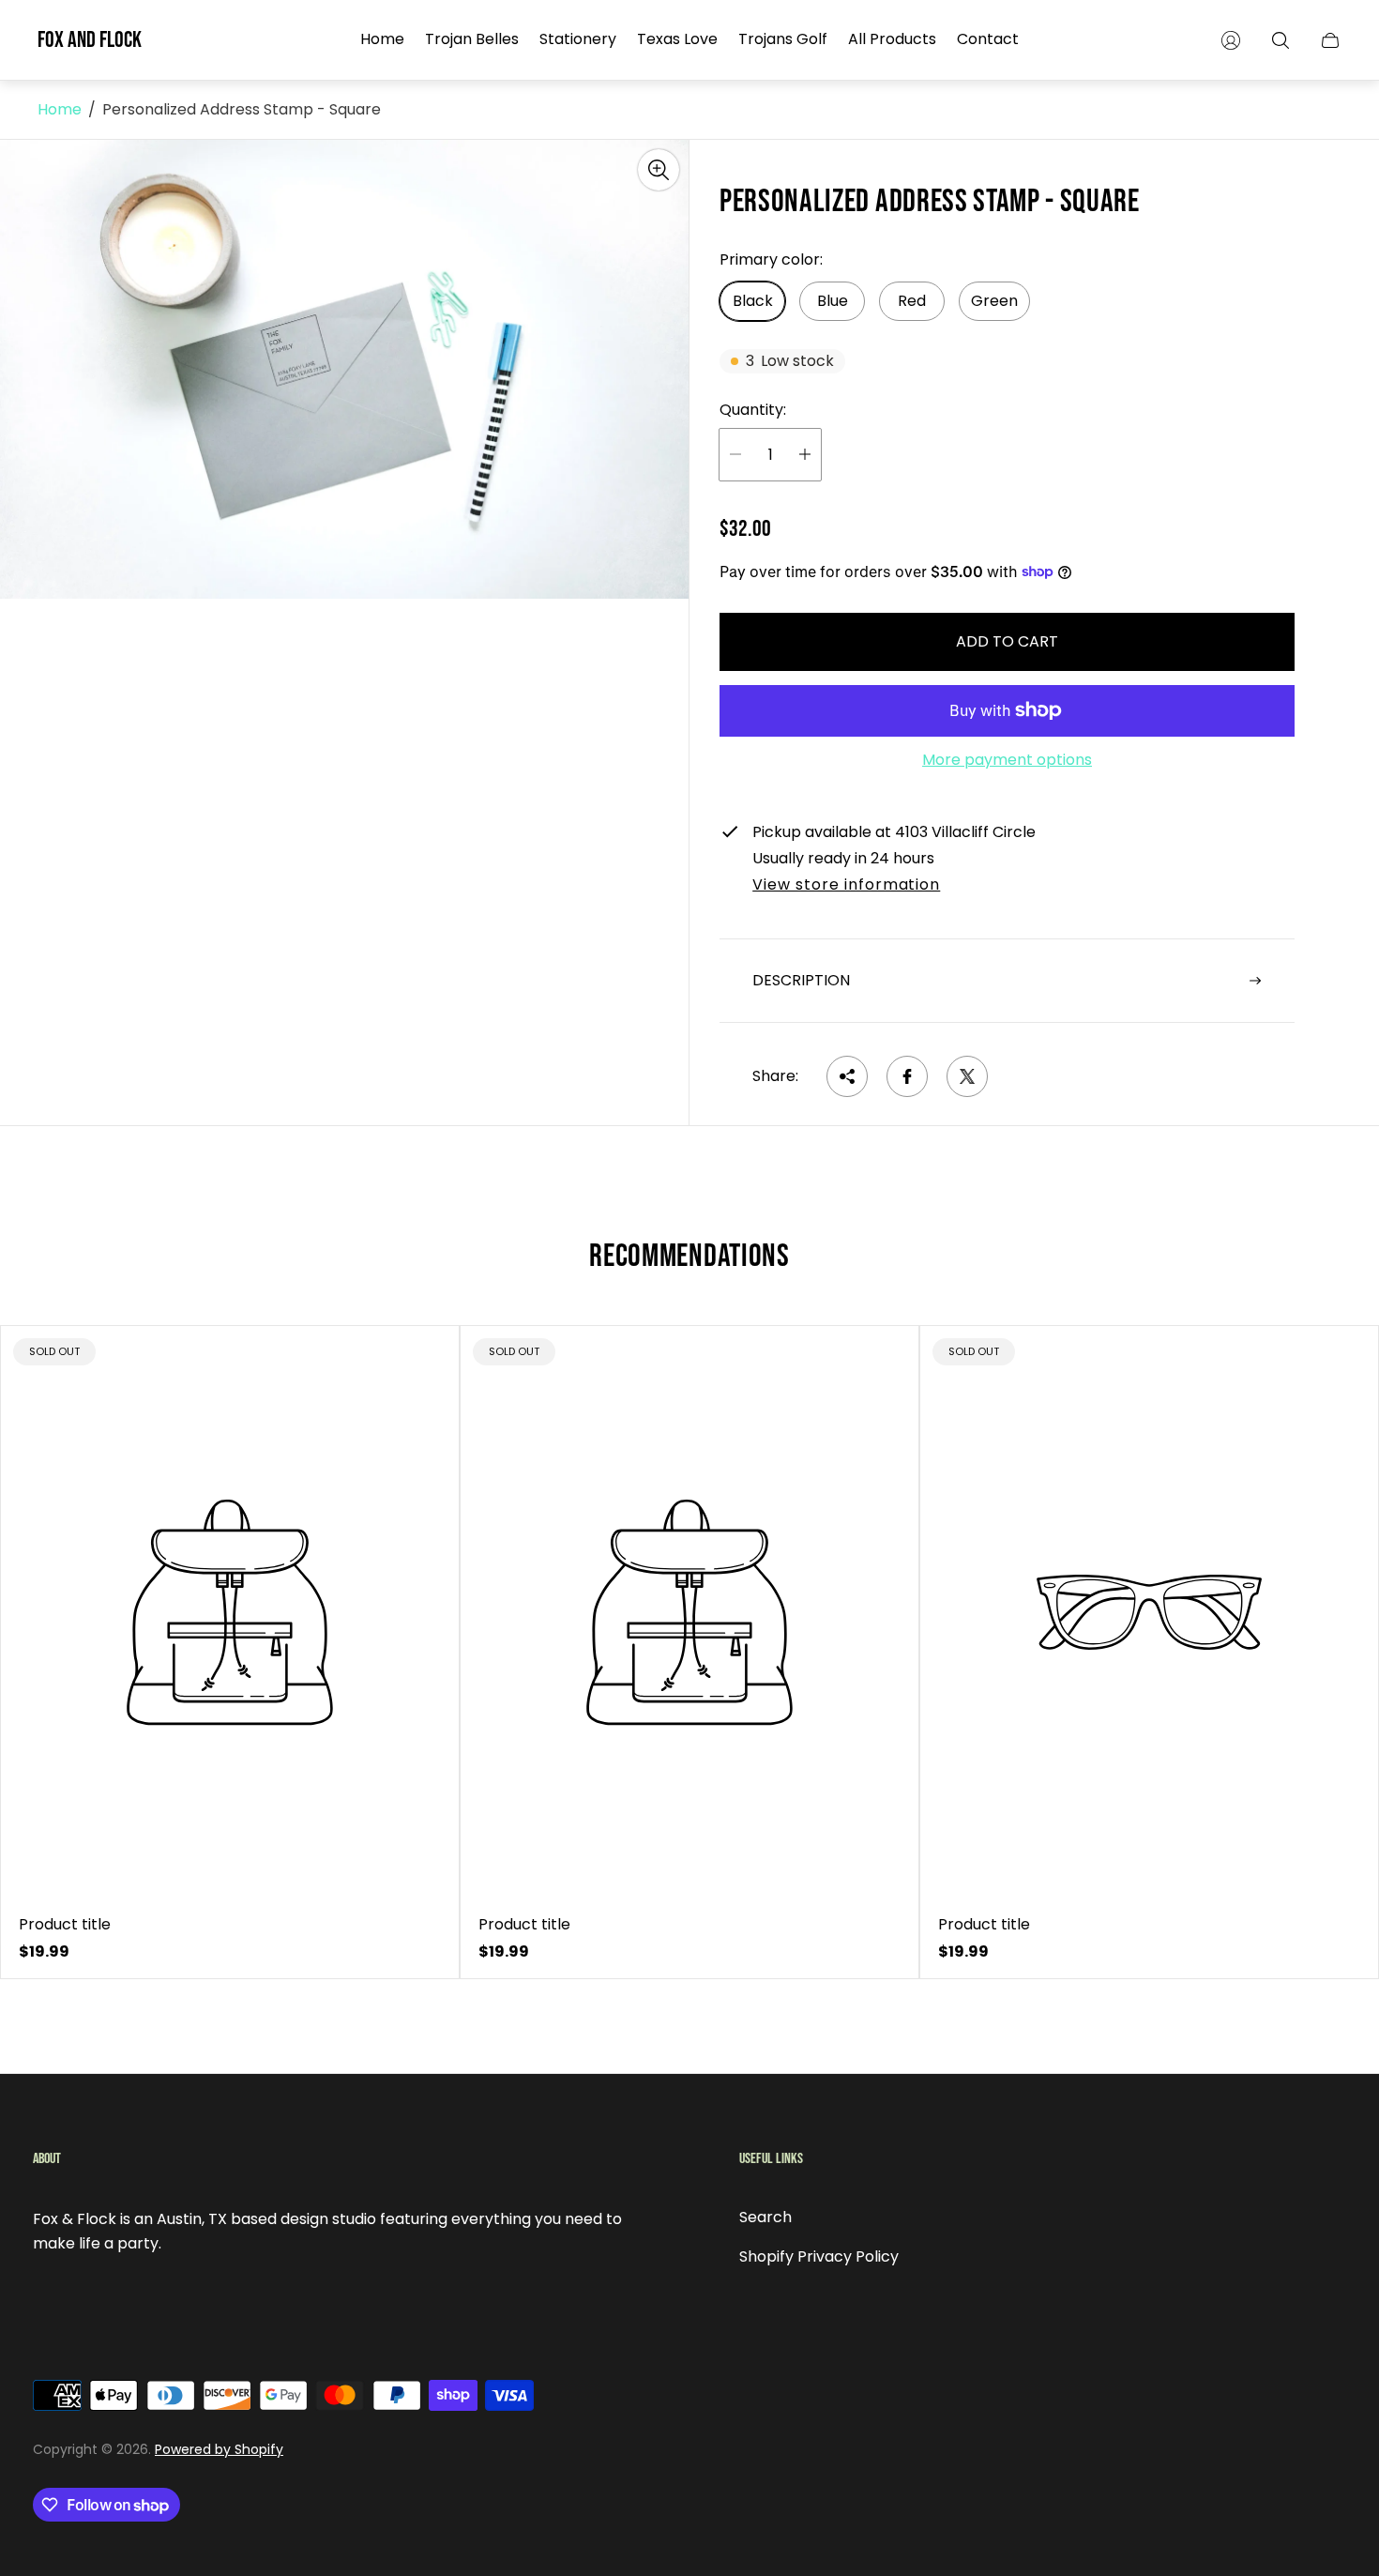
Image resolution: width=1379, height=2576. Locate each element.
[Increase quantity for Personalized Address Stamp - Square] (805, 455)
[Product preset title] (230, 1612)
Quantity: (753, 410)
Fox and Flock (90, 40)
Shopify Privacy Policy (819, 2256)
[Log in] (1231, 40)
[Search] (1280, 40)
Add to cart (1007, 641)
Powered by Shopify (219, 2449)
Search (765, 2217)
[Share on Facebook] (907, 1076)
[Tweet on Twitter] (967, 1076)
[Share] (847, 1076)
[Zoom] (659, 170)
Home (60, 110)
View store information (846, 886)
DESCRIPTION (801, 980)
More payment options (1007, 760)
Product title (65, 1925)
